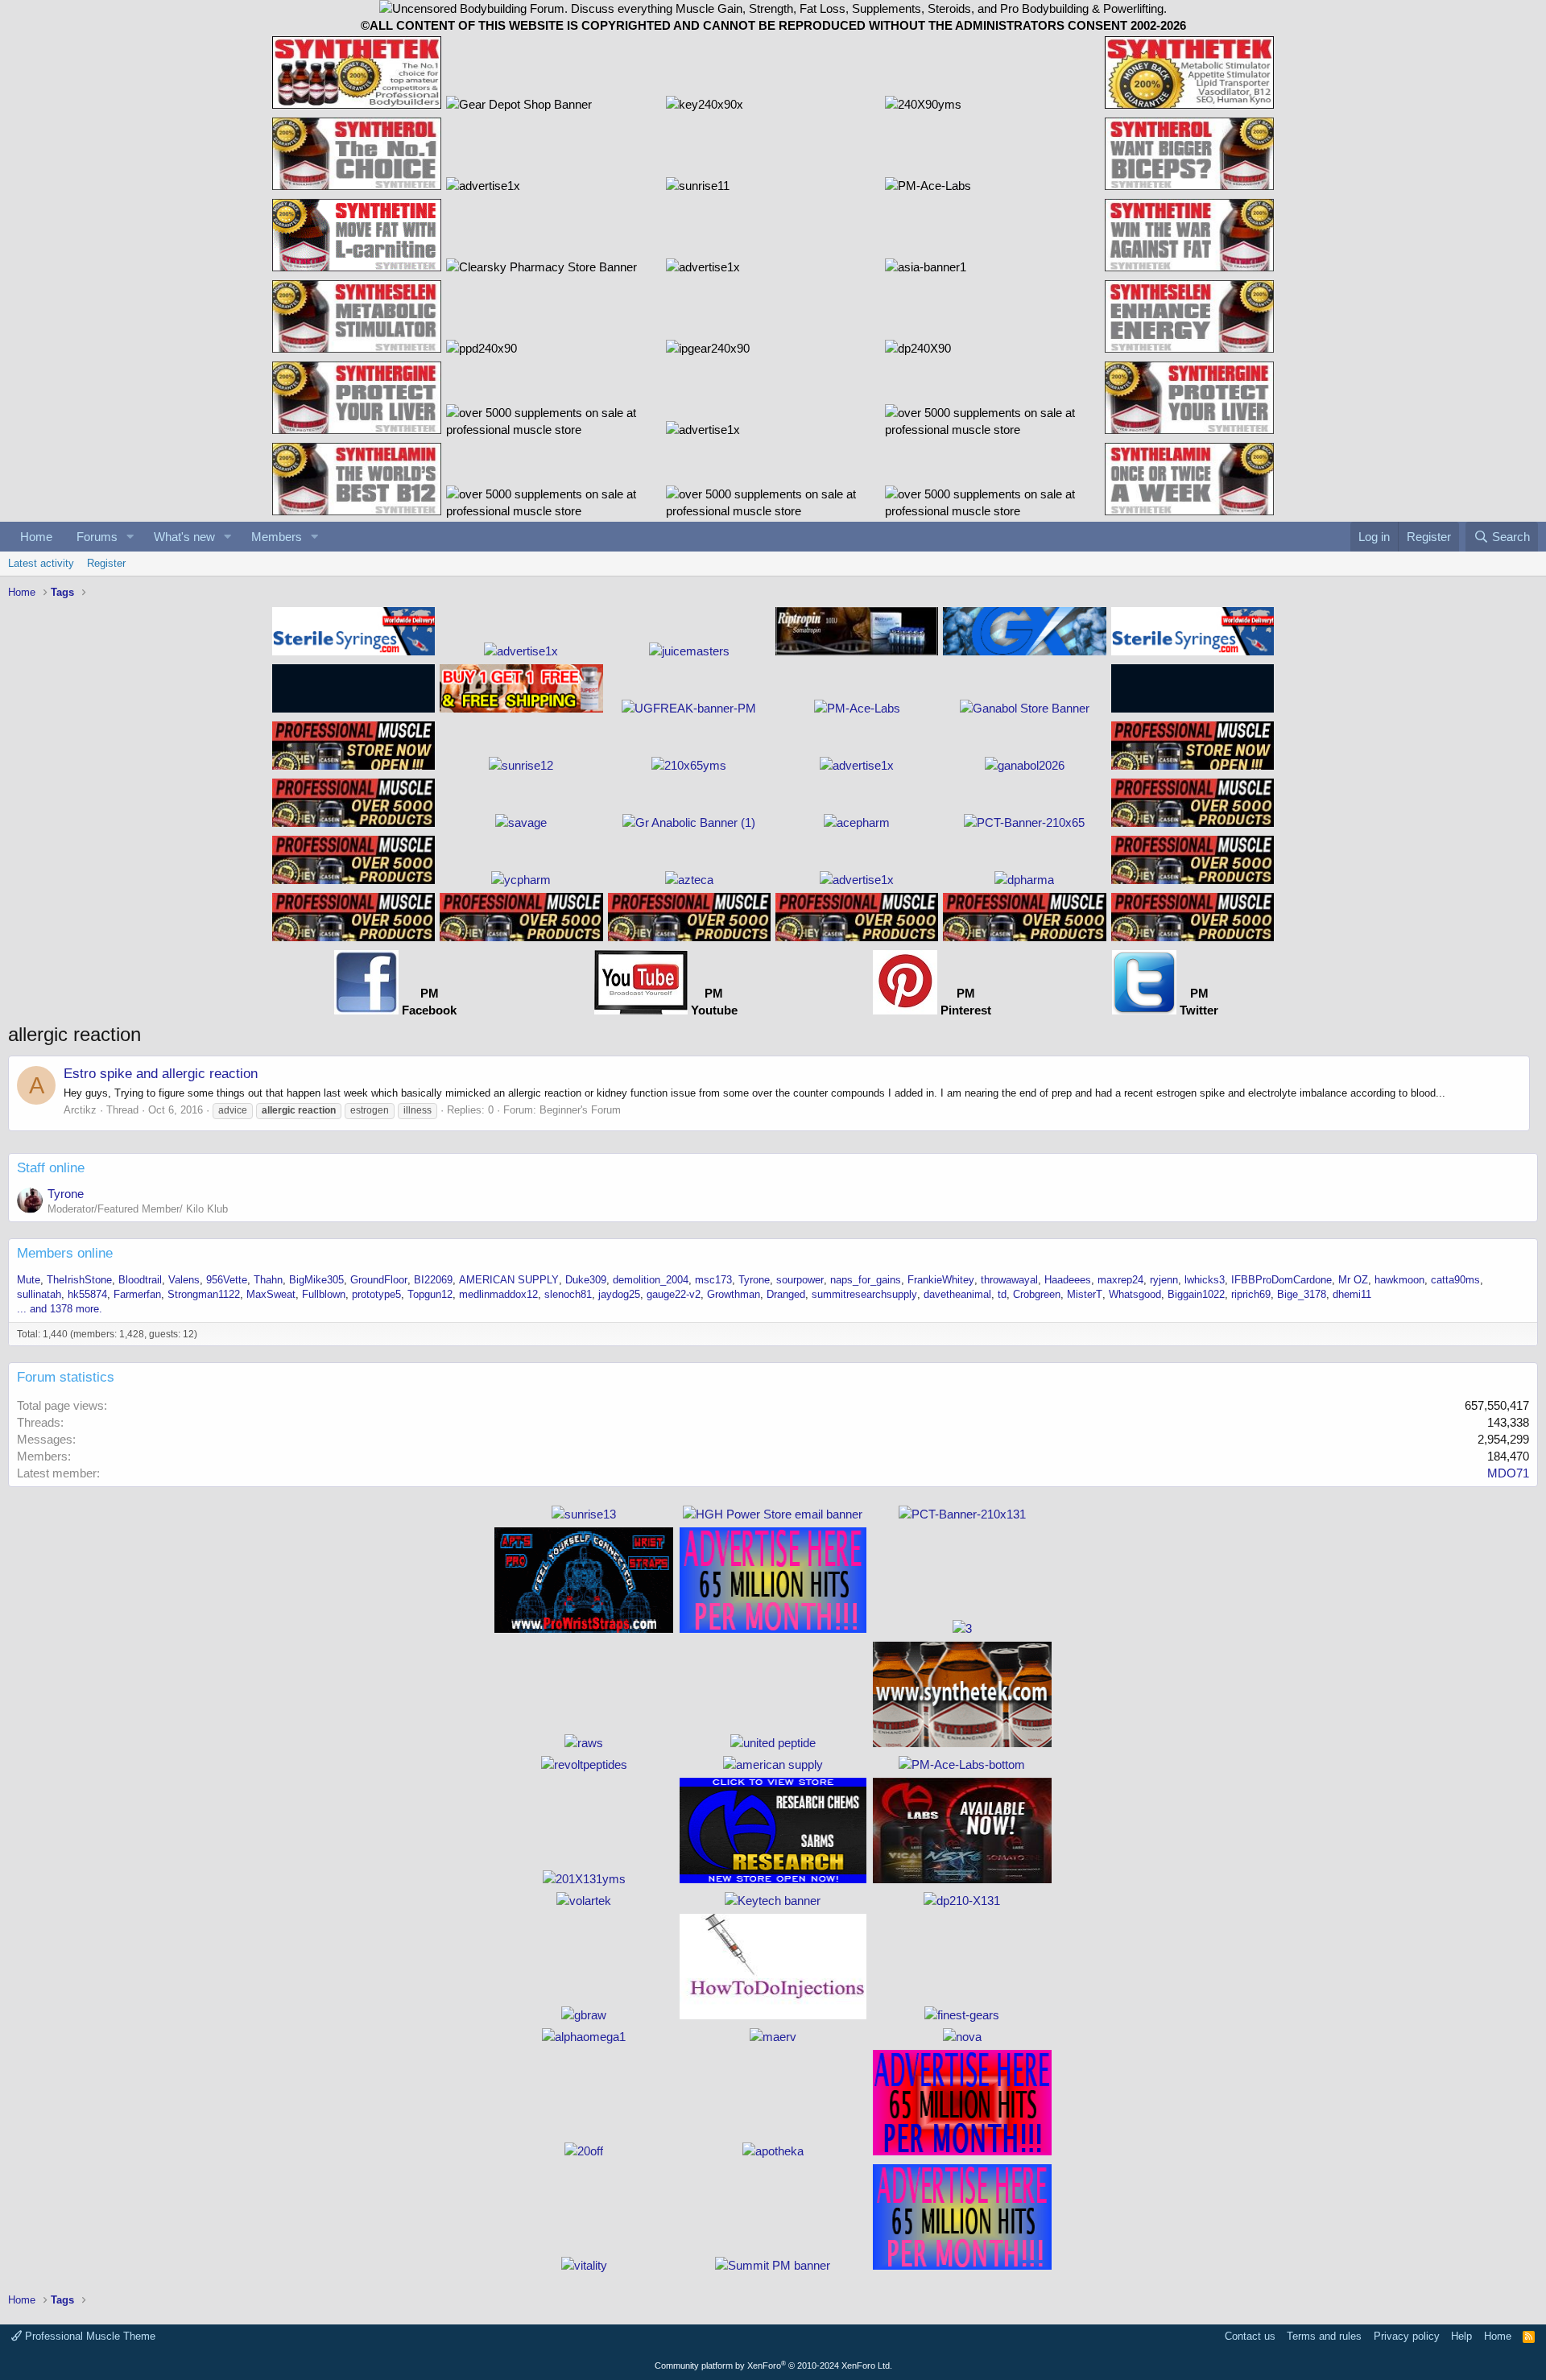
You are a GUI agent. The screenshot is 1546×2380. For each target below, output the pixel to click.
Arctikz (80, 1110)
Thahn (268, 1280)
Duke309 (586, 1280)
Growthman (734, 1294)
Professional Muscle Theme (89, 2336)
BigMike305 (316, 1280)
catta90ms (1455, 1280)
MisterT (1085, 1294)
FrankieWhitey (941, 1280)
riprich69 (1251, 1294)
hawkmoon (1399, 1280)
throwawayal (1009, 1280)
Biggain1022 (1196, 1294)
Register (106, 563)
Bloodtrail (140, 1280)
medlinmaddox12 (498, 1294)
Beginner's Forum (580, 1110)
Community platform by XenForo (773, 2366)
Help (1461, 2336)
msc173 (713, 1280)
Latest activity (41, 563)
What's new (184, 537)
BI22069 (433, 1280)
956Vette (227, 1280)
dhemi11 (1352, 1294)
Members (277, 537)
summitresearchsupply (864, 1294)
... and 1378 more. (60, 1309)
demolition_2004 (651, 1280)
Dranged (786, 1294)
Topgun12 (430, 1294)
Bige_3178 (1302, 1294)
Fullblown (324, 1294)
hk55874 (87, 1294)
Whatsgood (1135, 1294)
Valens (184, 1280)
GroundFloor (379, 1280)
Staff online (51, 1168)
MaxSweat (271, 1294)
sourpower (800, 1280)
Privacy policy (1407, 2336)
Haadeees (1068, 1280)
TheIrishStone (79, 1280)
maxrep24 (1120, 1280)
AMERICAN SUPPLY (509, 1280)
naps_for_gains (866, 1280)
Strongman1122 (204, 1294)
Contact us (1250, 2336)
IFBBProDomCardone (1281, 1280)
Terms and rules (1324, 2336)
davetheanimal (957, 1294)
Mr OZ (1353, 1280)
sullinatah (39, 1294)
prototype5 (376, 1294)
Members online (65, 1253)
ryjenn (1164, 1280)
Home (36, 537)
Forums (97, 537)
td (1002, 1294)
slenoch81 (568, 1294)
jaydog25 (619, 1294)
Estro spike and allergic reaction (161, 1074)
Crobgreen (1037, 1294)
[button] (130, 537)
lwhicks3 (1205, 1280)
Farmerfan (137, 1294)
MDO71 (1508, 1473)
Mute (29, 1280)
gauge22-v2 (674, 1294)
